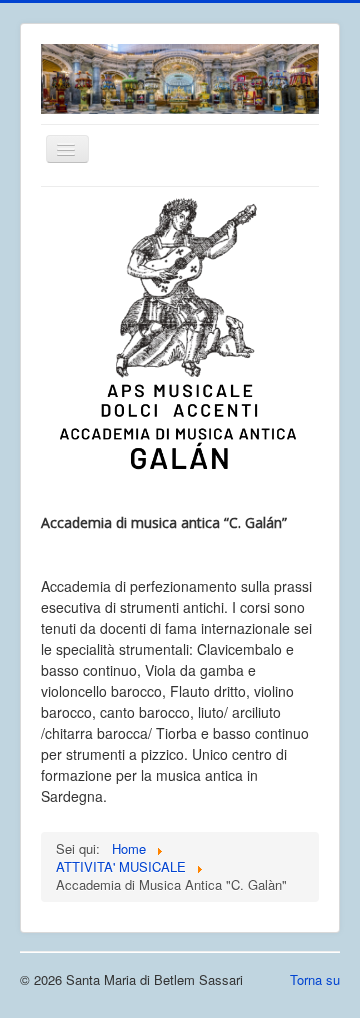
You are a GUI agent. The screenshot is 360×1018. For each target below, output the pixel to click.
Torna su (315, 979)
